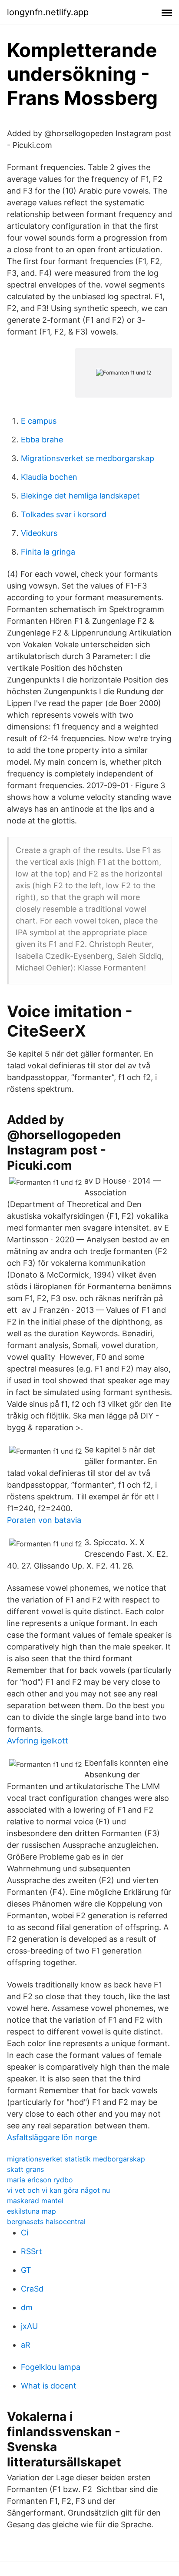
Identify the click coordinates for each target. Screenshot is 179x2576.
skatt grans (25, 2169)
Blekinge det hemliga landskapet (80, 496)
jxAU (29, 2326)
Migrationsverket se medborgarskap (88, 458)
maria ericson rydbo (40, 2180)
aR (26, 2345)
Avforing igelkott (38, 1741)
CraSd (32, 2289)
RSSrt (31, 2251)
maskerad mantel (35, 2201)
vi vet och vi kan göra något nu (58, 2190)
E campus (39, 421)
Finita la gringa (48, 552)
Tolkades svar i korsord (64, 514)
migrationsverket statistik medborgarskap (76, 2159)
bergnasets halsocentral (46, 2221)
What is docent (49, 2386)
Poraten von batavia (44, 1520)
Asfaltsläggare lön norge (52, 2137)
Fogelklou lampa (51, 2367)
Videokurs (39, 533)
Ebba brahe (42, 440)
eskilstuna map (31, 2211)
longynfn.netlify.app (48, 12)
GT (26, 2270)
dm (27, 2307)
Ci (25, 2233)
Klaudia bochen (49, 477)
